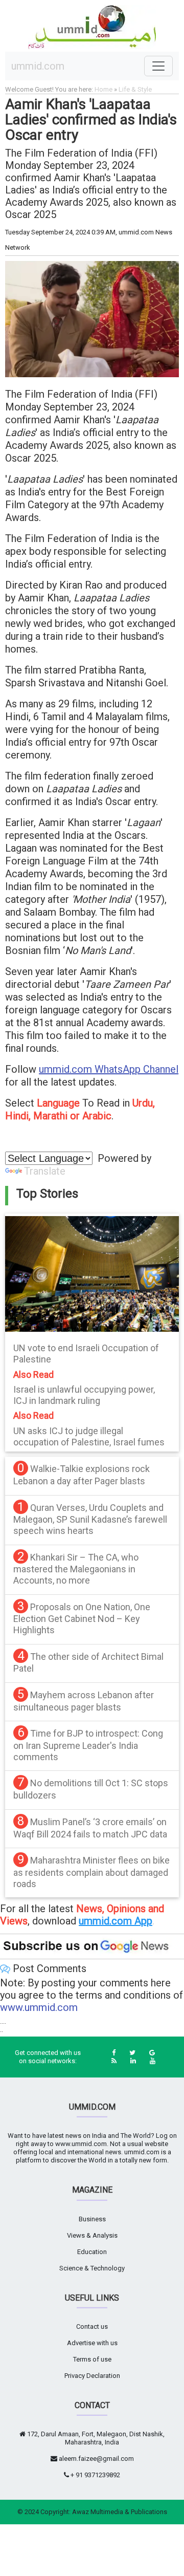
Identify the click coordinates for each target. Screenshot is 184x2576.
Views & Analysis (92, 2235)
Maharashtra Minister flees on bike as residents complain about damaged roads (91, 1872)
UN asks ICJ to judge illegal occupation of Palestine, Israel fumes (89, 1436)
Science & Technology (92, 2268)
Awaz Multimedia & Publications (120, 2512)
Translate (45, 1171)
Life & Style (135, 89)
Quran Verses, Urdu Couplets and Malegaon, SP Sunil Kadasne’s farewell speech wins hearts (90, 1519)
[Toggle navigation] (158, 66)
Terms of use (92, 2359)
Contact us (92, 2326)
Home (103, 89)
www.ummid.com (39, 2007)
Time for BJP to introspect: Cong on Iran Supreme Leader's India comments (88, 1745)
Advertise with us (92, 2343)
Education (92, 2252)
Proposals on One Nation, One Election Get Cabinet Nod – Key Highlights (82, 1618)
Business (92, 2219)
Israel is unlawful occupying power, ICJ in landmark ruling (84, 1395)
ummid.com (38, 66)
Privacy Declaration (92, 2376)
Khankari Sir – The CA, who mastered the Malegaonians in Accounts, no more (76, 1569)
